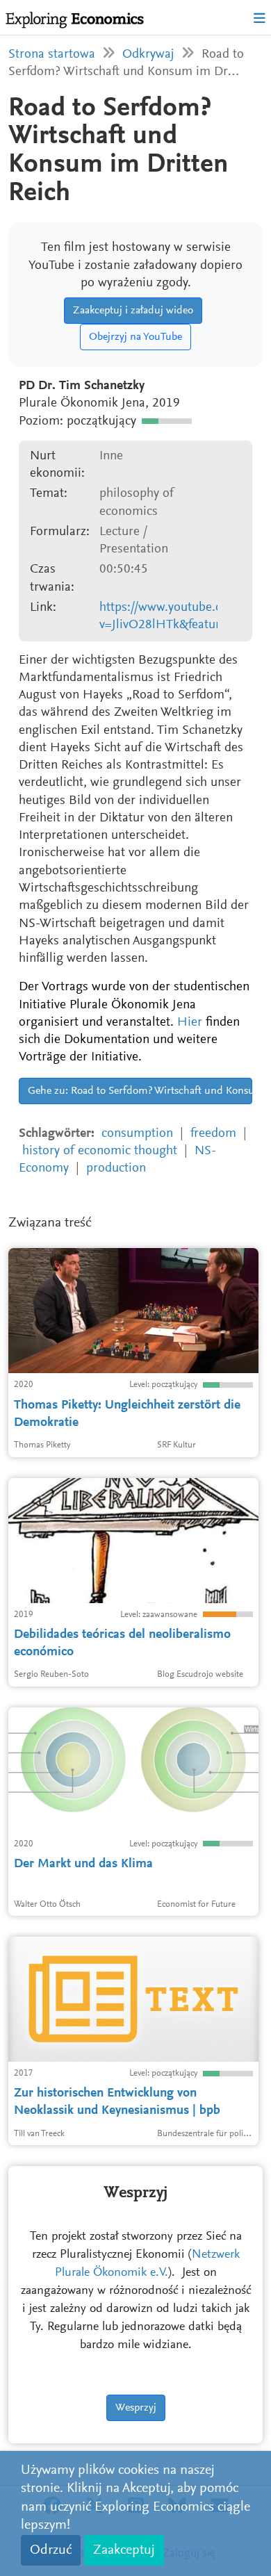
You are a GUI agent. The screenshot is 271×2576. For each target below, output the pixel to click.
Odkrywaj (148, 55)
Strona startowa (52, 55)
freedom (213, 1134)
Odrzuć (51, 2550)
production (116, 1168)
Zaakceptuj (124, 2550)
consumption (137, 1134)
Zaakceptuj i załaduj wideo (133, 311)
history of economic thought (100, 1151)
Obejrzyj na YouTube (135, 337)
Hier (190, 1023)
